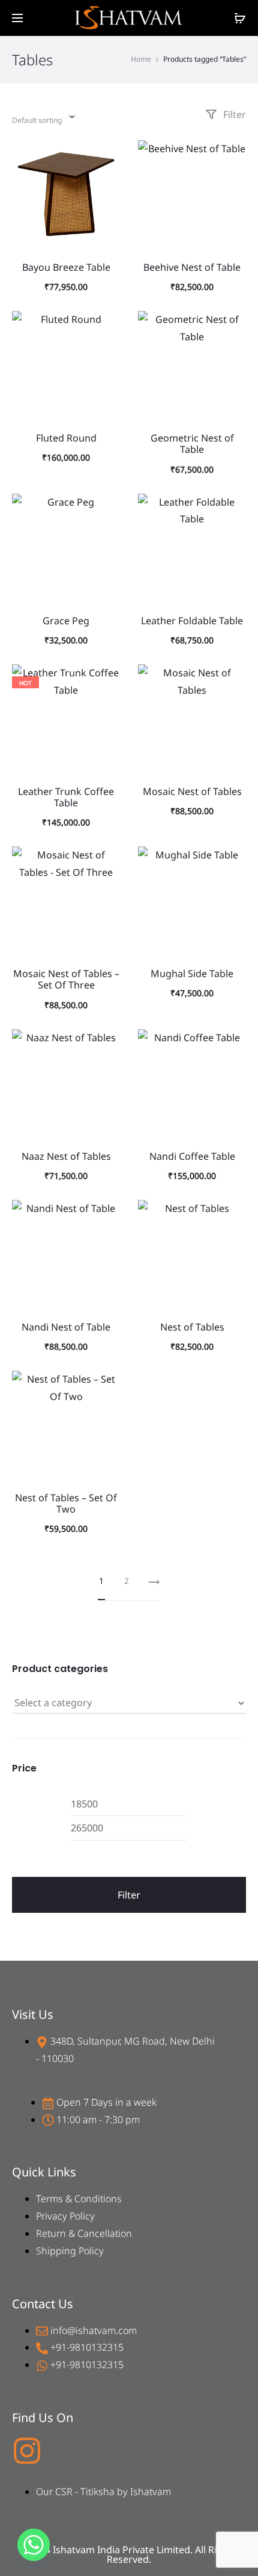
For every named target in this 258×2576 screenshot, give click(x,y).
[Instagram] (27, 2451)
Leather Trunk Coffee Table (66, 797)
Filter (233, 114)
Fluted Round (66, 438)
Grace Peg (66, 621)
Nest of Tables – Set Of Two (66, 1503)
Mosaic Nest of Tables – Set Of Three (66, 979)
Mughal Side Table (192, 973)
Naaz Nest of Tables (66, 1156)
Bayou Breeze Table (66, 267)
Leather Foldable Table (192, 621)
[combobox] (43, 117)
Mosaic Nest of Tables (192, 791)
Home (141, 59)
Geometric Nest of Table (192, 444)
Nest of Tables (192, 1327)
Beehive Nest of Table (192, 267)
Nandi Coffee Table (192, 1156)
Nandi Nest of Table (66, 1327)
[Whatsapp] (34, 2545)
